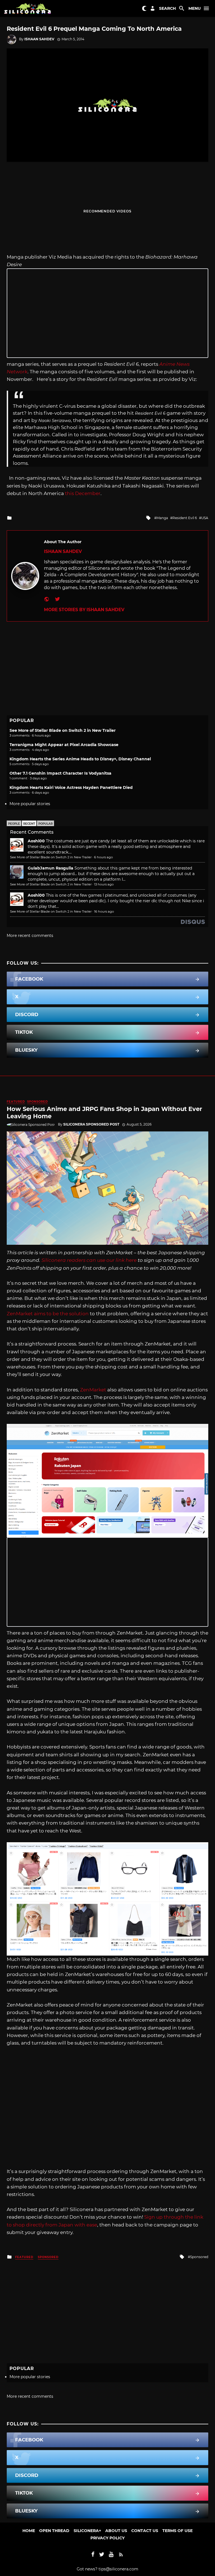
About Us (116, 2531)
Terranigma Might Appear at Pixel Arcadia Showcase (64, 745)
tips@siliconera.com (118, 2569)
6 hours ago (103, 857)
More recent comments (30, 936)
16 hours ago (104, 911)
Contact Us (145, 2531)
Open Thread (54, 2531)
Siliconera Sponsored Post (91, 1124)
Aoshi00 (36, 841)
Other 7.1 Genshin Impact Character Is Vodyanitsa (60, 773)
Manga (162, 518)
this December (83, 493)
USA (205, 518)
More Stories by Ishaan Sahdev (84, 610)
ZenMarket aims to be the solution (48, 1314)
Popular (45, 824)
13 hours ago (104, 884)
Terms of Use (177, 2531)
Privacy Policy (107, 2538)
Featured (16, 1102)
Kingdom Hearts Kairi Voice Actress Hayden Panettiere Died (71, 787)
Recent (29, 824)
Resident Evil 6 (185, 518)
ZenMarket (93, 1390)
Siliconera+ (87, 2531)
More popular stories (30, 804)
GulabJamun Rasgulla (51, 868)
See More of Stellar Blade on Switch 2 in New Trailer (63, 730)
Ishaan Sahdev (39, 39)
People (14, 824)
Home (29, 2531)
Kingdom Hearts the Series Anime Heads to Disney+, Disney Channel (80, 759)
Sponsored (38, 1102)
